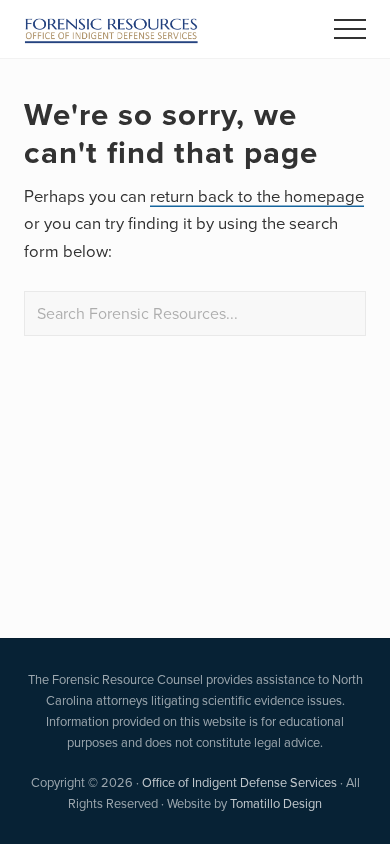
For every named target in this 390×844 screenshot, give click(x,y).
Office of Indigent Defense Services (239, 782)
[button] (350, 29)
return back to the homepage (257, 195)
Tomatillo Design (276, 803)
